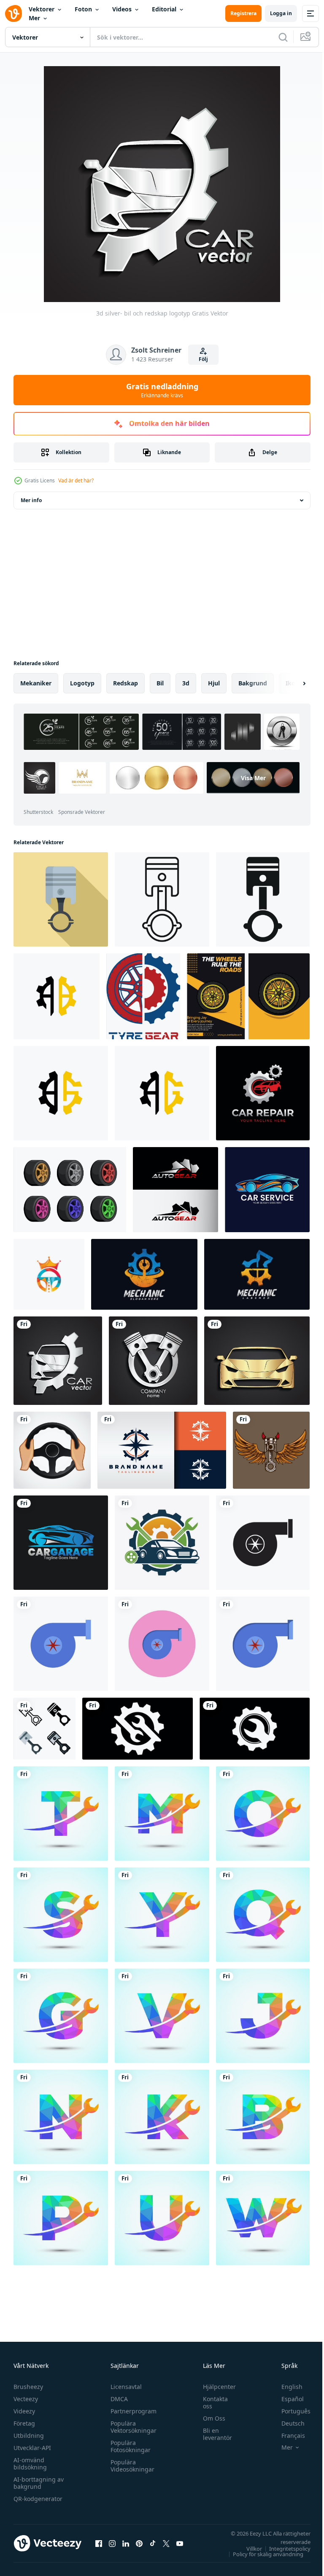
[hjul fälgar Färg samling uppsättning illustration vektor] (70, 1190)
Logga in (281, 13)
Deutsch (287, 2423)
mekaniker (36, 683)
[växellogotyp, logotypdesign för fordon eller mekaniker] (175, 1190)
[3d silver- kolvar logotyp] (153, 1361)
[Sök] (283, 37)
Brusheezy (28, 2387)
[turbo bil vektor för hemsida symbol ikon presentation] (263, 1543)
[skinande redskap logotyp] (162, 1450)
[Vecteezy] (13, 13)
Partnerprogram (131, 2411)
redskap (126, 683)
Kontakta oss (211, 2402)
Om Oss (210, 2418)
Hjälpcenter (215, 2387)
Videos (122, 9)
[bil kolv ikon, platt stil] (61, 899)
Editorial (164, 9)
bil (160, 683)
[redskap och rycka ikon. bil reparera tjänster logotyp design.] (138, 1729)
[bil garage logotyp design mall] (61, 1543)
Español (286, 2399)
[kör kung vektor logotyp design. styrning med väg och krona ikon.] (49, 1274)
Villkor (248, 2549)
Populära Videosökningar (130, 2466)
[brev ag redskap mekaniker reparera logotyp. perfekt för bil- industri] (162, 1093)
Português (290, 2411)
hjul (214, 683)
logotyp (82, 683)
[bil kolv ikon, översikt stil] (162, 899)
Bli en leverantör (213, 2434)
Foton (83, 9)
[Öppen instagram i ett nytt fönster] (112, 2543)
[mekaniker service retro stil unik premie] (257, 1274)
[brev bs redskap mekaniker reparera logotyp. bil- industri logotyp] (61, 1093)
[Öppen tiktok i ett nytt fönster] (153, 2543)
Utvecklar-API (32, 2448)
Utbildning (29, 2436)
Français (287, 2436)
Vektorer (42, 9)
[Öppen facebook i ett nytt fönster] (99, 2543)
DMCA (117, 2399)
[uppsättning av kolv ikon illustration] (45, 1729)
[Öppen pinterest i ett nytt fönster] (139, 2543)
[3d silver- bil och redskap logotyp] (58, 1361)
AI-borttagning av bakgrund (39, 2483)
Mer (34, 18)
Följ (203, 359)
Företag (24, 2423)
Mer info (31, 500)
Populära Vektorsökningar (131, 2427)
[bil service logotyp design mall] (267, 1190)
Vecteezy (26, 2399)
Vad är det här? (76, 480)
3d (186, 683)
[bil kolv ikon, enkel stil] (263, 899)
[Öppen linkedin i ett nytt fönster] (126, 2543)
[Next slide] (291, 683)
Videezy (24, 2411)
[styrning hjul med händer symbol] (52, 1450)
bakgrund (253, 683)
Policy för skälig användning (262, 2554)
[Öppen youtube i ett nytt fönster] (180, 2543)
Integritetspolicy (283, 2549)
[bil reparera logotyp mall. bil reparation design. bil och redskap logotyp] (263, 1093)
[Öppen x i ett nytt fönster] (166, 2543)
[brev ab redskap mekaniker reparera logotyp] (57, 996)
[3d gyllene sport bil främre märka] (257, 1361)
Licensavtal (124, 2387)
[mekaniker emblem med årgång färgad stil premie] (144, 1274)
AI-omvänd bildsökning (30, 2464)
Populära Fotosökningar (128, 2446)
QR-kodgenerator (38, 2499)
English (286, 2387)
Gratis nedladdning (162, 390)
